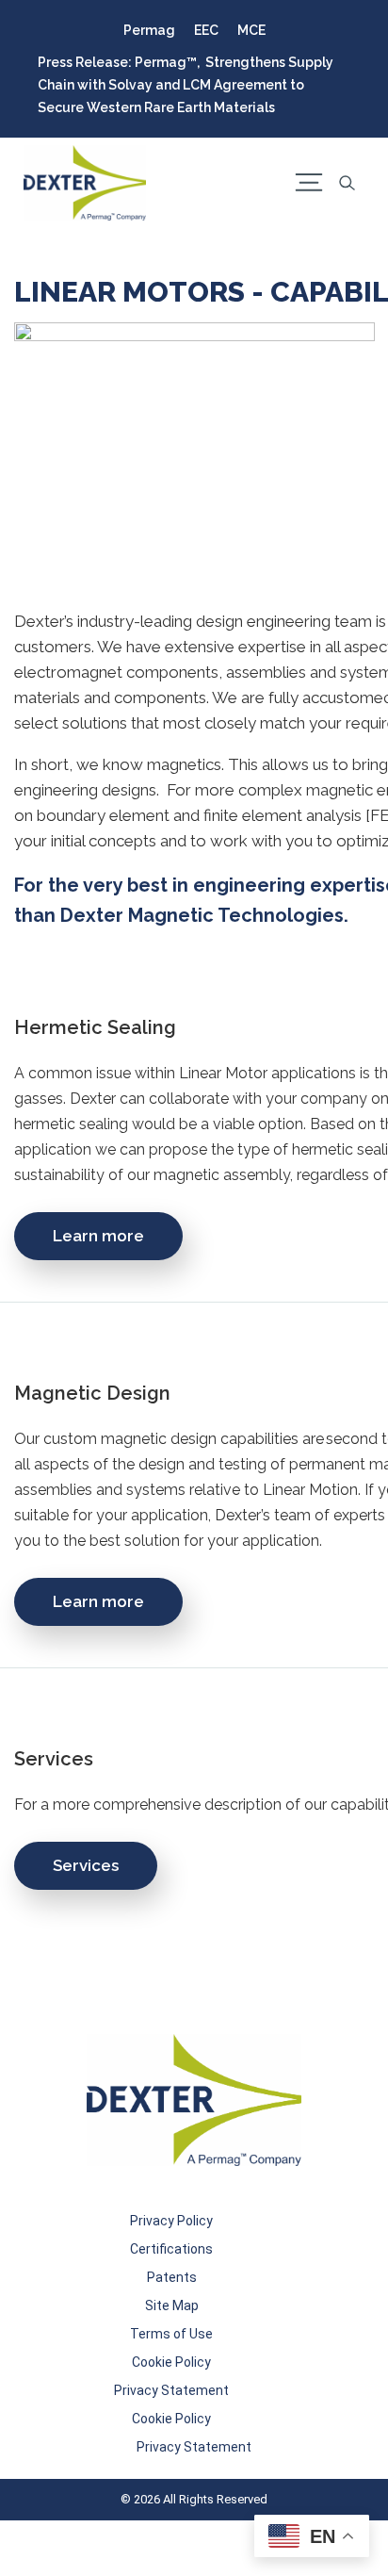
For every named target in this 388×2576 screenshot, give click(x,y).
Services (86, 1865)
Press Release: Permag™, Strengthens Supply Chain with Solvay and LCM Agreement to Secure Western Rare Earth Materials (186, 85)
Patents (172, 2277)
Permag (149, 30)
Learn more (98, 1236)
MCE (251, 30)
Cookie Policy (171, 2362)
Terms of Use (171, 2334)
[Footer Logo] (194, 2100)
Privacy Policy (171, 2221)
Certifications (171, 2249)
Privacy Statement (171, 2390)
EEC (206, 30)
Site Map (172, 2305)
